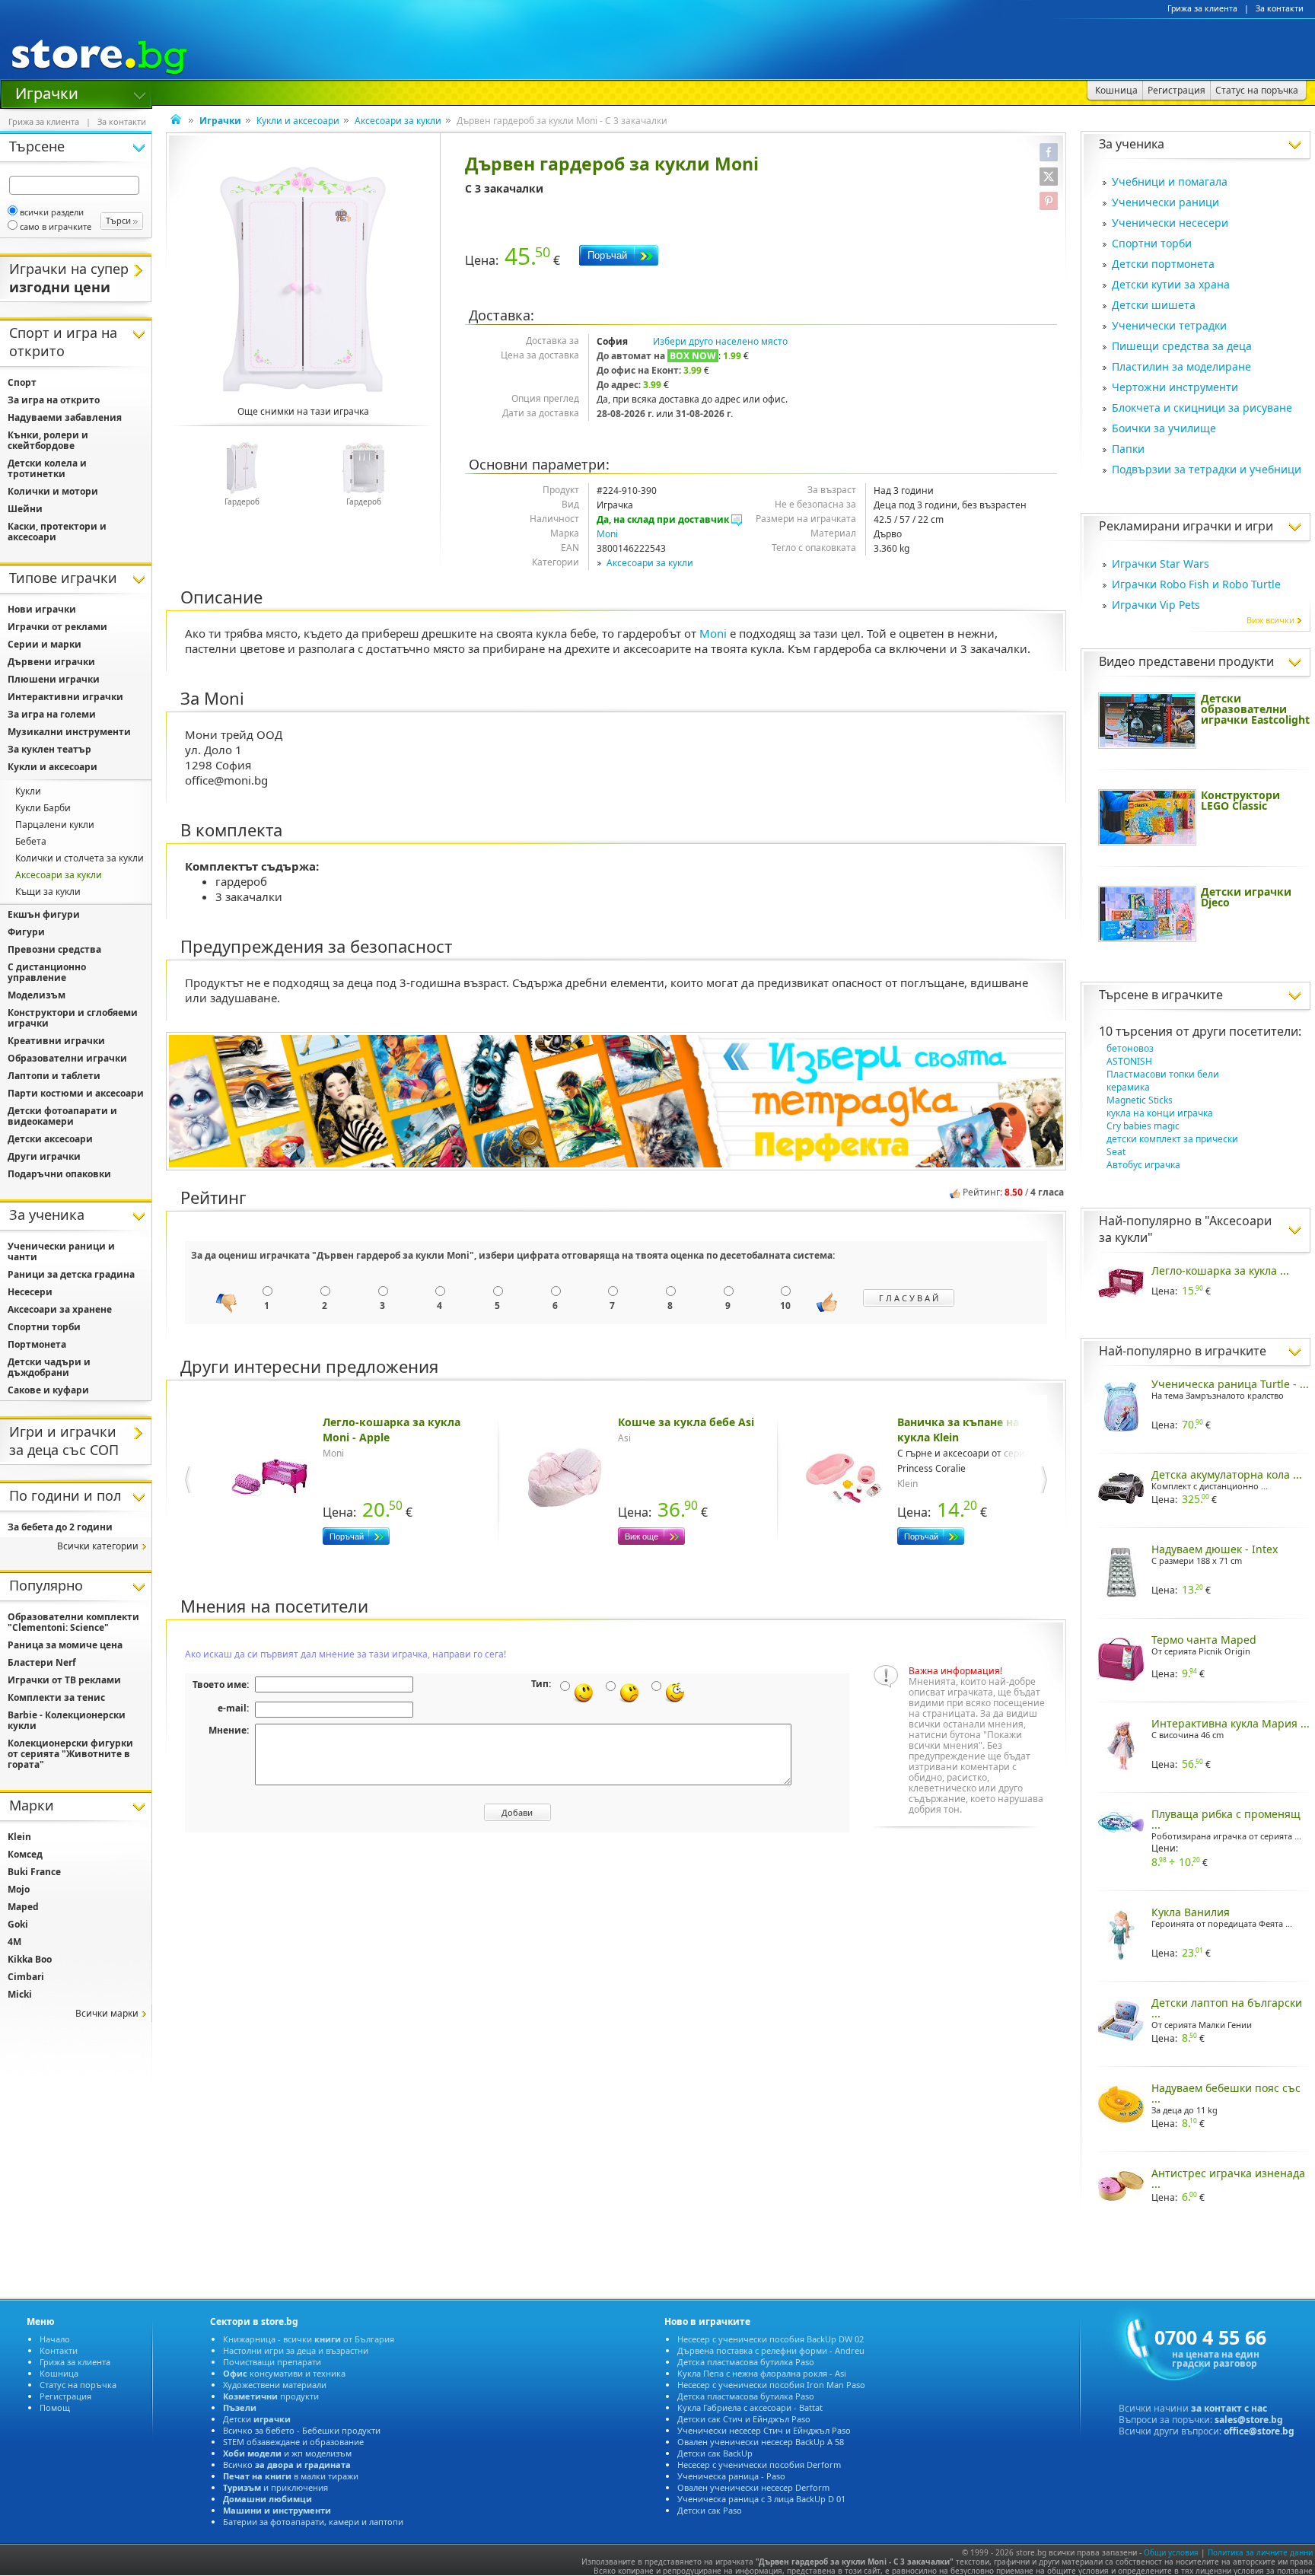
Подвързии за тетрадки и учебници (1207, 469)
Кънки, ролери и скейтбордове (48, 440)
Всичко (287, 2465)
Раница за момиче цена (65, 1645)
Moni (607, 534)
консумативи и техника (284, 2373)
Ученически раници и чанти (61, 1251)
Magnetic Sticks (1140, 1100)
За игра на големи (52, 714)
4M (14, 1942)
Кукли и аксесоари (298, 121)
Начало (55, 2339)
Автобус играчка (1143, 1165)
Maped (23, 1907)
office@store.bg (1259, 2431)
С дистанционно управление (47, 972)
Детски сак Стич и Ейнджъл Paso (744, 2419)
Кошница (59, 2373)
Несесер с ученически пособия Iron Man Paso (771, 2385)
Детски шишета (1154, 305)
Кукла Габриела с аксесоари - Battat (750, 2407)
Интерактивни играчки (65, 697)
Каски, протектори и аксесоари (57, 532)
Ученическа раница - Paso (731, 2476)
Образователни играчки (67, 1058)
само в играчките (56, 226)
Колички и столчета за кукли (80, 858)
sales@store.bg (1249, 2420)
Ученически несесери (1170, 223)
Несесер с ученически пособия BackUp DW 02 (771, 2339)
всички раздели (52, 212)
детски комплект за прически (1172, 1139)
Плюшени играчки (54, 679)
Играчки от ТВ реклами (64, 1680)
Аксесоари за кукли (398, 121)
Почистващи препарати (272, 2362)
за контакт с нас (1229, 2408)
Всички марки (107, 2013)
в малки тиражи (291, 2476)
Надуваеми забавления (65, 417)
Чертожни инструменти (1175, 387)
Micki (20, 1994)
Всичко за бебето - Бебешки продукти (302, 2430)
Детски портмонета (1163, 264)
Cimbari (26, 1977)
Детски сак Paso (710, 2510)
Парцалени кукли (55, 825)
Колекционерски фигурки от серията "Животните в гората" (70, 1754)
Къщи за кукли (48, 892)
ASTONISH (1129, 1061)
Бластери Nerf (42, 1662)
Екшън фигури (44, 914)
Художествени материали (275, 2385)
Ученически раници (1165, 202)
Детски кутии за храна (1171, 284)
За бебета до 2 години (60, 1527)
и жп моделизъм (287, 2453)
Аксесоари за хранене (60, 1309)
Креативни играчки (56, 1041)
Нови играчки (42, 609)
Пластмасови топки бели (1163, 1074)
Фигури (26, 932)
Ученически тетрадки (1169, 325)
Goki (18, 1924)
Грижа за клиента (1202, 8)
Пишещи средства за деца (1182, 346)
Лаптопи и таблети (54, 1076)
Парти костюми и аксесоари (76, 1093)
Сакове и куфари (48, 1390)
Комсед (25, 1854)
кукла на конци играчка (1160, 1113)
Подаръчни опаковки (59, 1174)
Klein (19, 1837)
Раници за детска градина (71, 1274)
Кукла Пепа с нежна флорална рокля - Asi (762, 2373)
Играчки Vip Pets (1156, 605)
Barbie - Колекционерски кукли (67, 1720)
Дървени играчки (51, 662)
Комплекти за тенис (56, 1697)
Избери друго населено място (720, 341)
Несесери (30, 1292)
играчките (1192, 995)
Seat (1116, 1152)
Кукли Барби (43, 808)
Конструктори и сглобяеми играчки (73, 1018)
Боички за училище (1164, 428)
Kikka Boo (30, 1959)
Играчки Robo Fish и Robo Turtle (1196, 584)
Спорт (22, 382)
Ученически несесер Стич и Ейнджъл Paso (764, 2430)
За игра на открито (54, 400)
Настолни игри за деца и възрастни (296, 2350)
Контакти (59, 2350)
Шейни (25, 509)
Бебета (31, 841)
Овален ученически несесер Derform (753, 2487)
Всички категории (98, 1546)
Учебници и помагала (1170, 181)
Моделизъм (37, 995)
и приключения (275, 2487)
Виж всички (1270, 620)
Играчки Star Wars (1161, 564)
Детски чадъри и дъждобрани (49, 1367)
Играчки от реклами (57, 627)
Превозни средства (54, 949)
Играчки (47, 92)
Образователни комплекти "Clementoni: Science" (73, 1622)
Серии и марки (45, 644)
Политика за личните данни (1260, 2552)
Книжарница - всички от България (309, 2339)
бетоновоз (1130, 1048)
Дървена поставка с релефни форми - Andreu (771, 2350)
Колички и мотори (53, 491)
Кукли (28, 791)
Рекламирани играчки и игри (1186, 526)
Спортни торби (1152, 243)
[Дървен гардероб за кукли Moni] (303, 279)
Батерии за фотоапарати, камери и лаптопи (313, 2522)
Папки (1128, 449)
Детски (257, 2419)
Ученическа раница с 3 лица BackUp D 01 (761, 2499)
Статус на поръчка (78, 2385)
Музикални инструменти (69, 732)
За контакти (1280, 8)
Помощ (55, 2407)
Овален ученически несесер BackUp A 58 (761, 2442)
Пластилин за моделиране (1181, 366)
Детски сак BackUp (715, 2453)
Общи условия (1171, 2552)
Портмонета (37, 1344)
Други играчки (44, 1156)
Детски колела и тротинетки (47, 468)
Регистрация (65, 2396)
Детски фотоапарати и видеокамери (62, 1116)
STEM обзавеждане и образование (293, 2442)
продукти (271, 2396)
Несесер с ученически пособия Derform (759, 2465)
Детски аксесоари (50, 1139)
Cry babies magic (1143, 1126)
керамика (1128, 1087)
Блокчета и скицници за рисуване (1202, 408)
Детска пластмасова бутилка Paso (746, 2362)
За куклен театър (49, 749)
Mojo (19, 1889)
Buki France (34, 1872)
